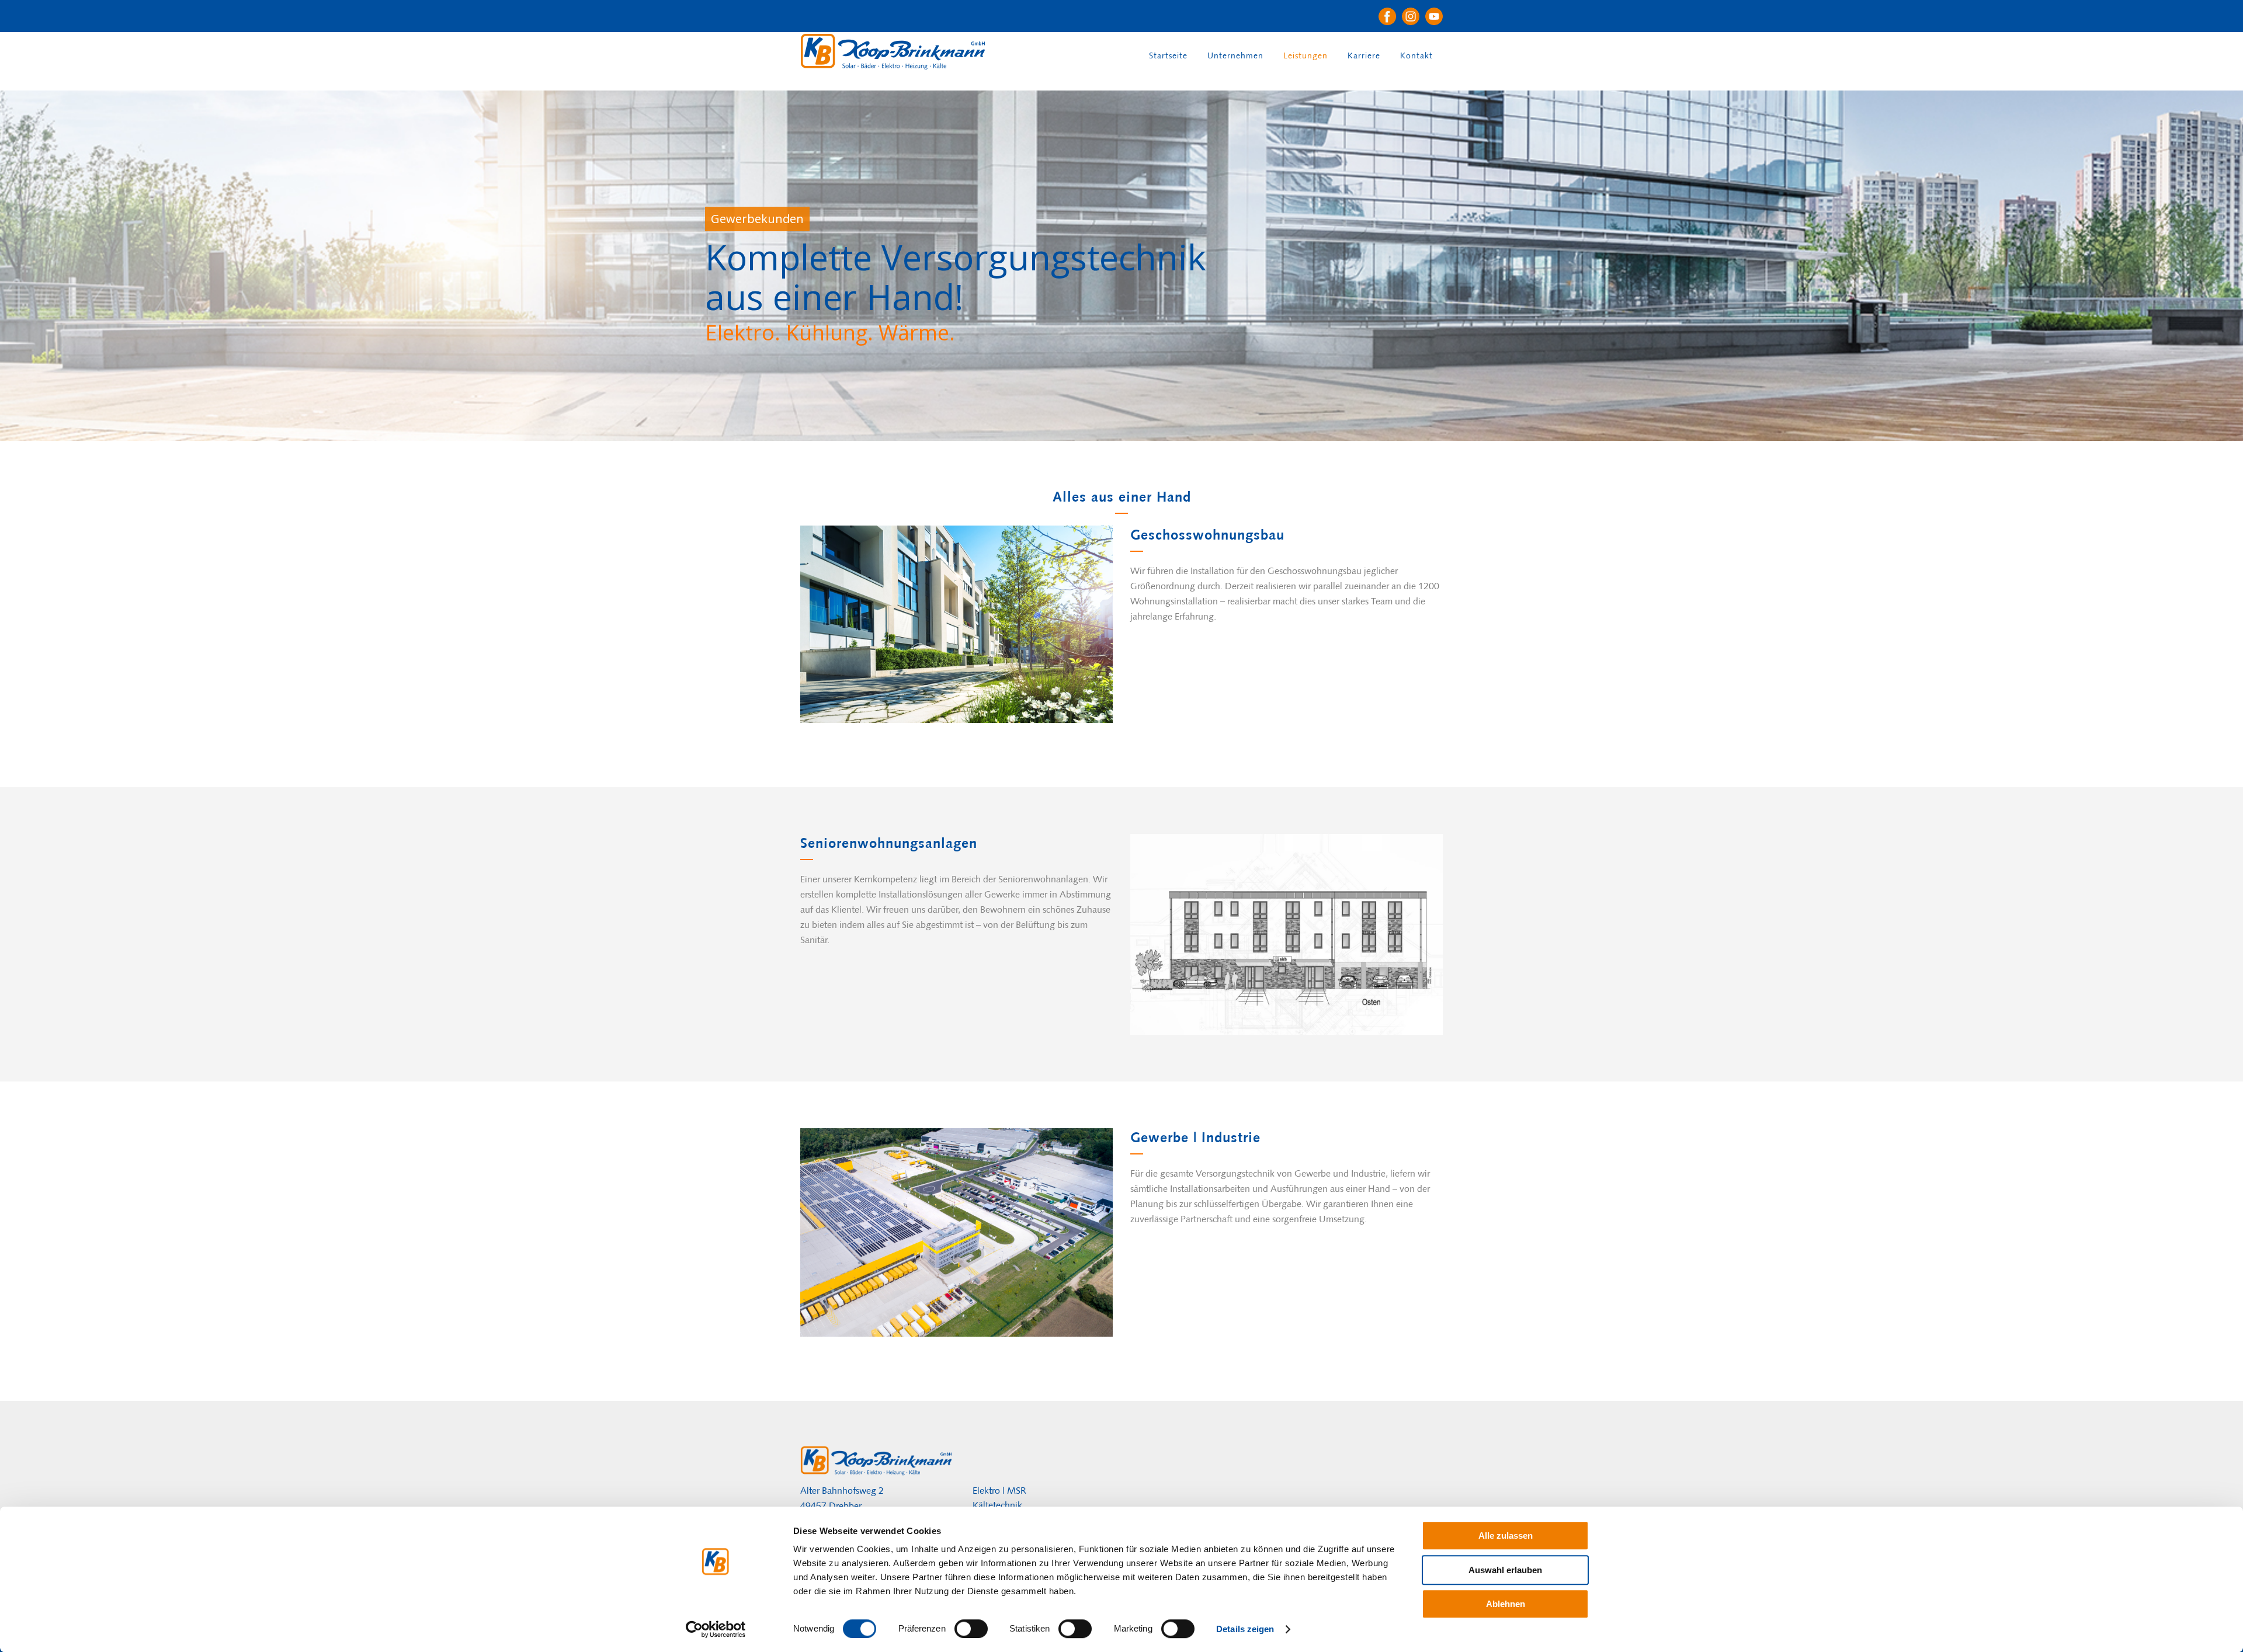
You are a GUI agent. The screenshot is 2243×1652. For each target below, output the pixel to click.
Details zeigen (1245, 1629)
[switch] (971, 1629)
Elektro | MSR (999, 1491)
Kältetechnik (997, 1505)
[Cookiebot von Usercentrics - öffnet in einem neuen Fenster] (716, 1629)
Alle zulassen (1506, 1536)
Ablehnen (1506, 1604)
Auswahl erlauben (1505, 1570)
